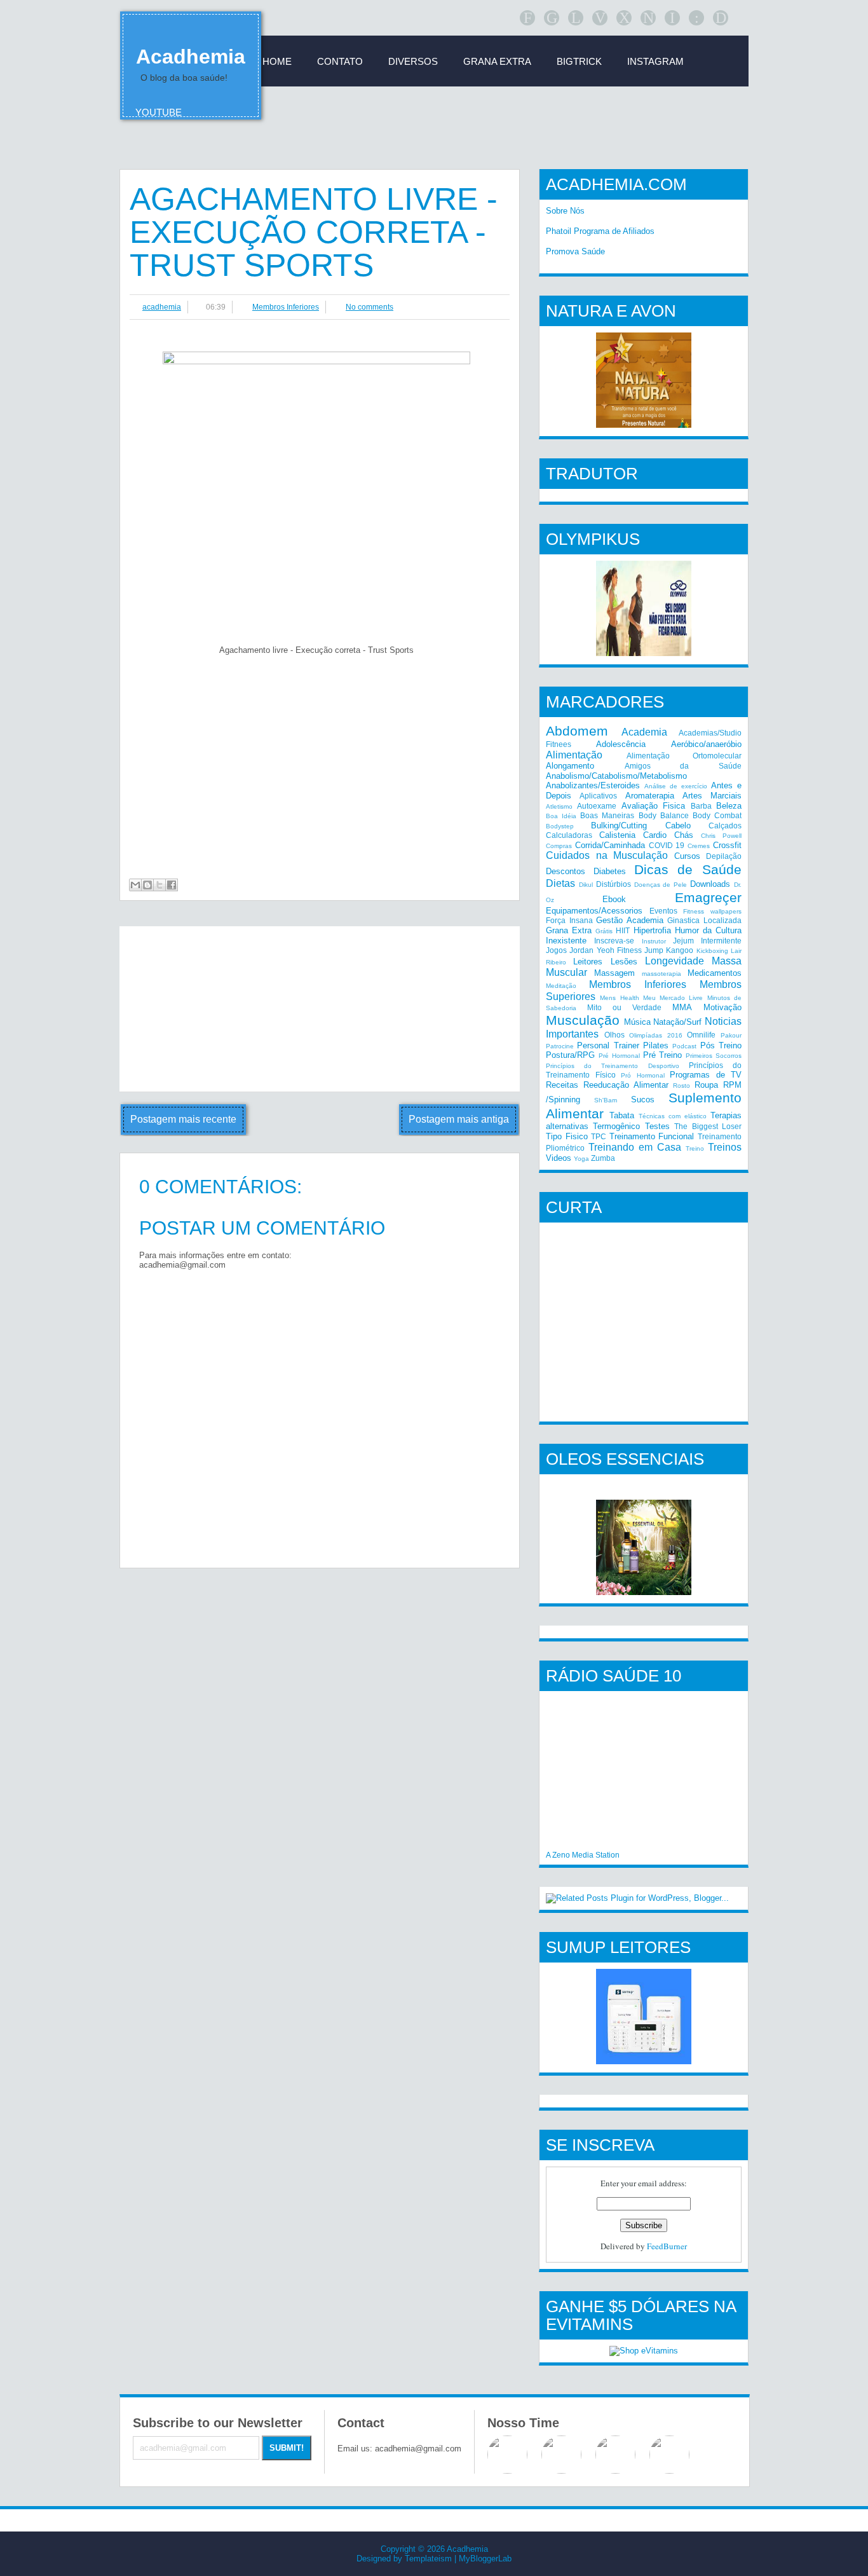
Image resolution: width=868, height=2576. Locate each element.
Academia (644, 732)
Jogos (556, 950)
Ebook (614, 899)
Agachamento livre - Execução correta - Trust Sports (314, 232)
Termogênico (616, 1126)
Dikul (586, 885)
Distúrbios (614, 884)
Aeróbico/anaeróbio (706, 744)
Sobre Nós (565, 211)
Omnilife (701, 1035)
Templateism (428, 2559)
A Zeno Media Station (583, 1855)
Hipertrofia (652, 930)
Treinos (725, 1147)
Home (277, 61)
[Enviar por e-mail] (135, 885)
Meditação (561, 986)
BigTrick (579, 61)
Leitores (588, 962)
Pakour (731, 1035)
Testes (657, 1126)
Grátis (604, 931)
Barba (701, 806)
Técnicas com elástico (673, 1116)
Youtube (159, 112)
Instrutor (654, 941)
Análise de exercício (676, 786)
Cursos (687, 856)
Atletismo (559, 806)
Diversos (413, 61)
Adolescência (621, 744)
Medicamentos (715, 973)
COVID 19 (667, 845)
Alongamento (570, 766)
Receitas (562, 1085)
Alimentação (574, 755)
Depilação (724, 856)
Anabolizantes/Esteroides (593, 785)
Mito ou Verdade (624, 1007)
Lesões (624, 962)
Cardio (655, 835)
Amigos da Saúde (683, 766)
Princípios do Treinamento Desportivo (613, 1066)
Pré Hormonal (619, 1056)
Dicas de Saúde (688, 869)
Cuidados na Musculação (607, 855)
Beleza (729, 806)
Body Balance (664, 815)
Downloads (710, 884)
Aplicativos (598, 796)
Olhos (614, 1035)
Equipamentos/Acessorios (594, 911)
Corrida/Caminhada (610, 845)
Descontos (566, 871)
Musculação (583, 1020)
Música (637, 1022)
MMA (682, 1007)
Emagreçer (708, 897)
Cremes (699, 846)
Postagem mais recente (183, 1119)
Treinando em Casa (635, 1147)
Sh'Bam (606, 1100)
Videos (559, 1158)
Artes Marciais (712, 796)
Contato (340, 61)
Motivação (722, 1007)
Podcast (684, 1046)
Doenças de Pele (661, 885)
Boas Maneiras (607, 815)
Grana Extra (569, 930)
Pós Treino (721, 1045)
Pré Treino (663, 1055)
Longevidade (675, 961)
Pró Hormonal (643, 1075)
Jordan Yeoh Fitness (606, 950)
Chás (684, 835)
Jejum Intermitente (707, 941)
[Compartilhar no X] (159, 885)
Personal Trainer (608, 1045)
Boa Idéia (561, 816)
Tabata (622, 1115)
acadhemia (162, 307)
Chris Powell (721, 836)
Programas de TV (706, 1075)
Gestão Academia (630, 920)
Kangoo (680, 950)
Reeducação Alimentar (626, 1085)
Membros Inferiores (286, 307)
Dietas (560, 883)
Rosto (682, 1086)
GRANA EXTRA (497, 61)
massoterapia (661, 974)
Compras (559, 846)
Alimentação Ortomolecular (684, 756)
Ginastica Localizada (704, 920)
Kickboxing (712, 951)
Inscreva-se (614, 941)
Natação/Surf (677, 1022)
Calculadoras (569, 835)
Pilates (656, 1045)
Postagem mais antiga (459, 1119)
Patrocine (560, 1046)
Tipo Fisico (567, 1136)
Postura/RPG (570, 1055)
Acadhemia (191, 57)
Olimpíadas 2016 (656, 1035)
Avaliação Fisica (653, 806)
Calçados (725, 826)
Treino (695, 1148)
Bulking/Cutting (619, 826)
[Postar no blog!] (147, 885)
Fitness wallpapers (712, 911)
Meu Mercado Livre (673, 998)
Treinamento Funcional (652, 1136)
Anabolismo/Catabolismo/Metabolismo (616, 776)
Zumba (603, 1158)
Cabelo (678, 826)
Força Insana (569, 920)
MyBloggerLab (485, 2559)
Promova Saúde (575, 251)
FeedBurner (667, 2246)
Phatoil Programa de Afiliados (600, 231)
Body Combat (717, 815)
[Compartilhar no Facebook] (172, 885)
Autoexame (597, 806)
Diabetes (610, 871)
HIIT (623, 930)
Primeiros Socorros (714, 1056)
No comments (370, 307)
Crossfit (727, 845)
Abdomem (577, 731)
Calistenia (617, 835)
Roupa (706, 1085)
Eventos (663, 911)
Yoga (581, 1159)
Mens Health (619, 998)
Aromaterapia (650, 796)
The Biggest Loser (708, 1126)
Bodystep (560, 826)
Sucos (643, 1100)
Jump (654, 950)
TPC (599, 1136)
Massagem (614, 973)
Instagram (655, 61)
